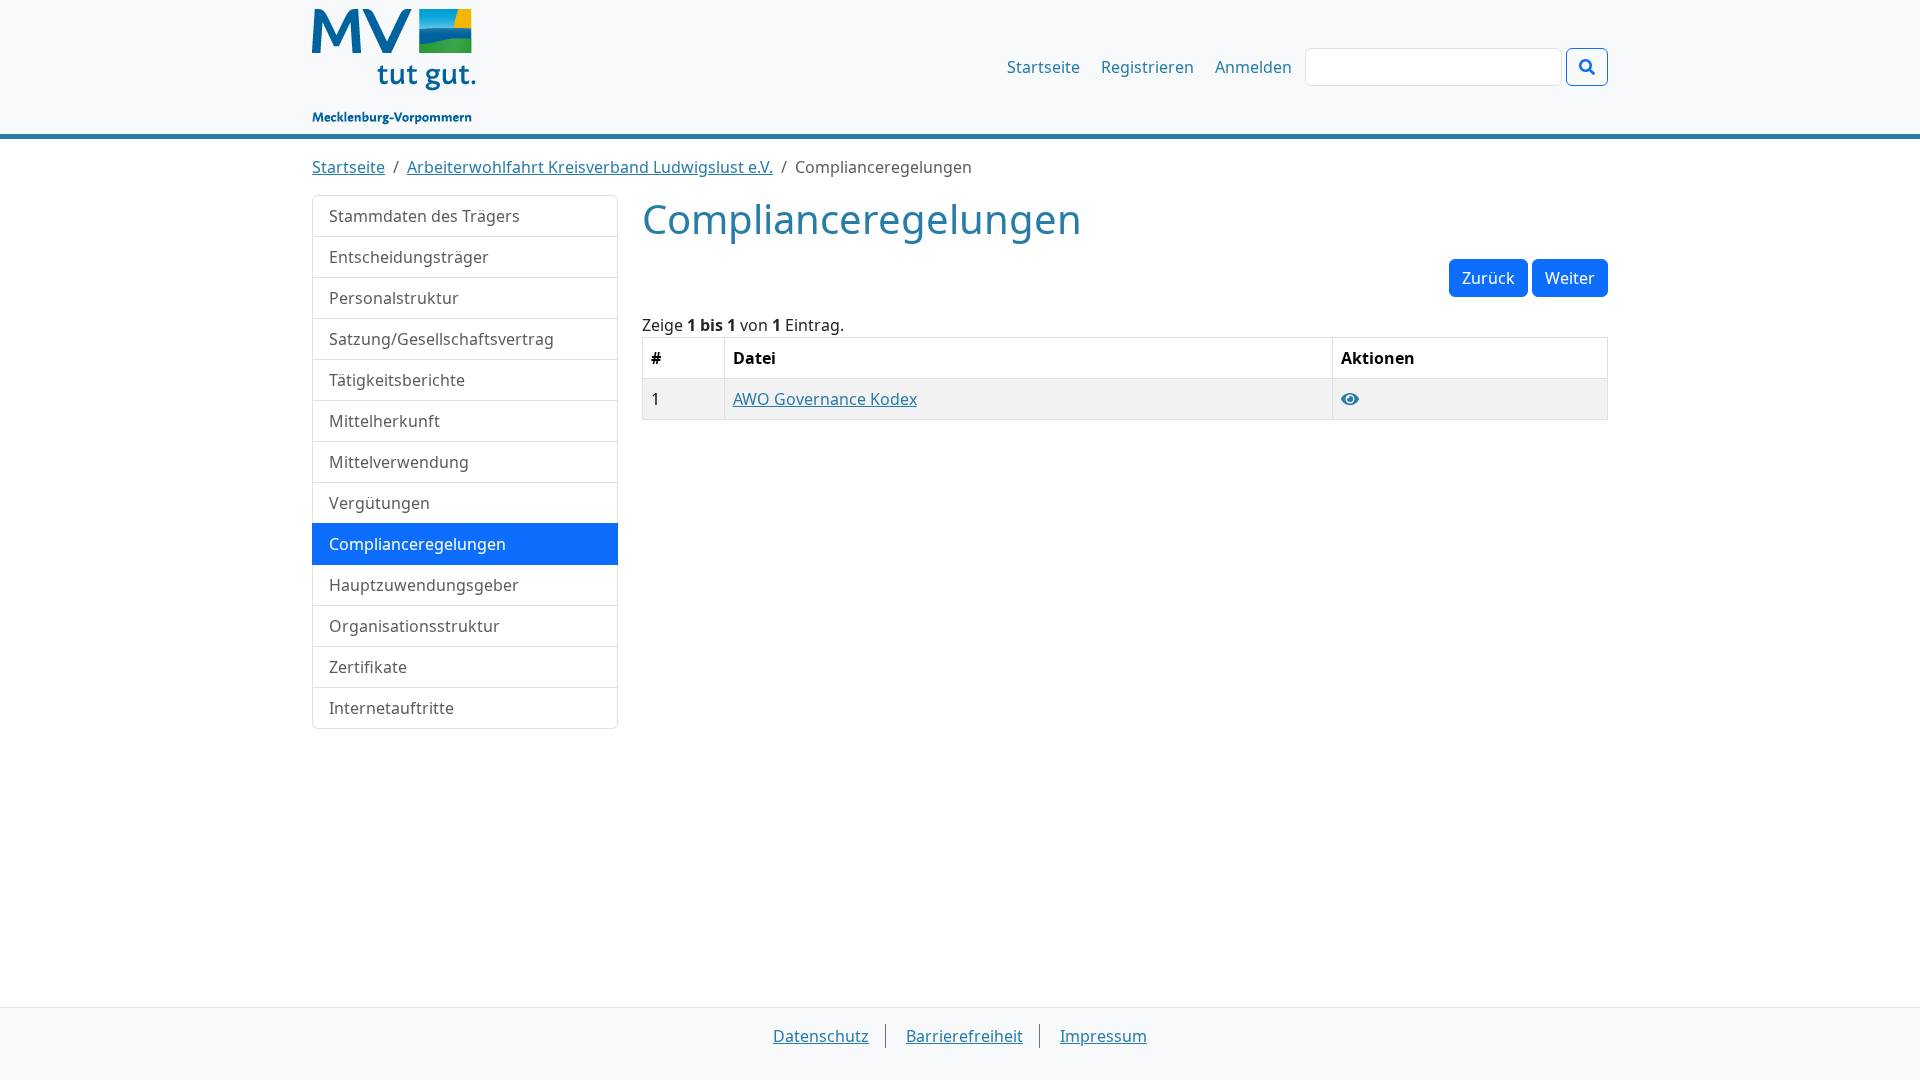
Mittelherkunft (384, 421)
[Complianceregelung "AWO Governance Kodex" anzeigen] (1350, 399)
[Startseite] (403, 67)
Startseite (1043, 67)
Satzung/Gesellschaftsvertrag (441, 339)
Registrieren (1147, 67)
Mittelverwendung (399, 462)
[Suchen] (1587, 67)
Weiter (1570, 278)
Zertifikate (368, 667)
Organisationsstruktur (414, 626)
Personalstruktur (394, 298)
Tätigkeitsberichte (397, 380)
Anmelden (1253, 67)
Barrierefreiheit (964, 1036)
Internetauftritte (391, 708)
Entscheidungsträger (409, 257)
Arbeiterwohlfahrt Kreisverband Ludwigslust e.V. (590, 167)
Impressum (1103, 1036)
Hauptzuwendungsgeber (424, 585)
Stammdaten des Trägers (424, 216)
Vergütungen (379, 503)
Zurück (1488, 278)
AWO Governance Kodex (825, 399)
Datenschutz (821, 1036)
